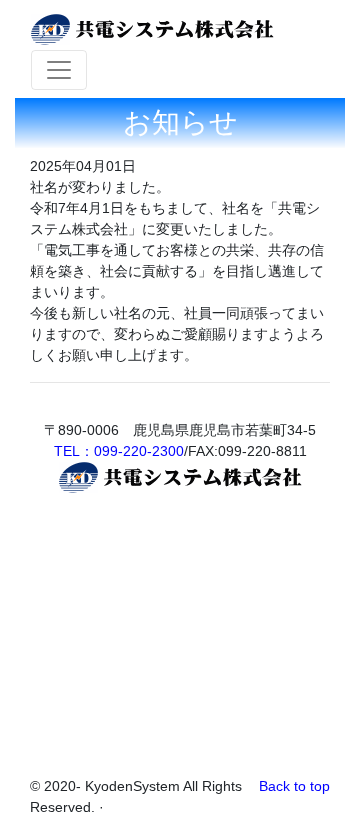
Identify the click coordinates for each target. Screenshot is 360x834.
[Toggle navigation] (59, 70)
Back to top (294, 786)
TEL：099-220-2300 (119, 451)
